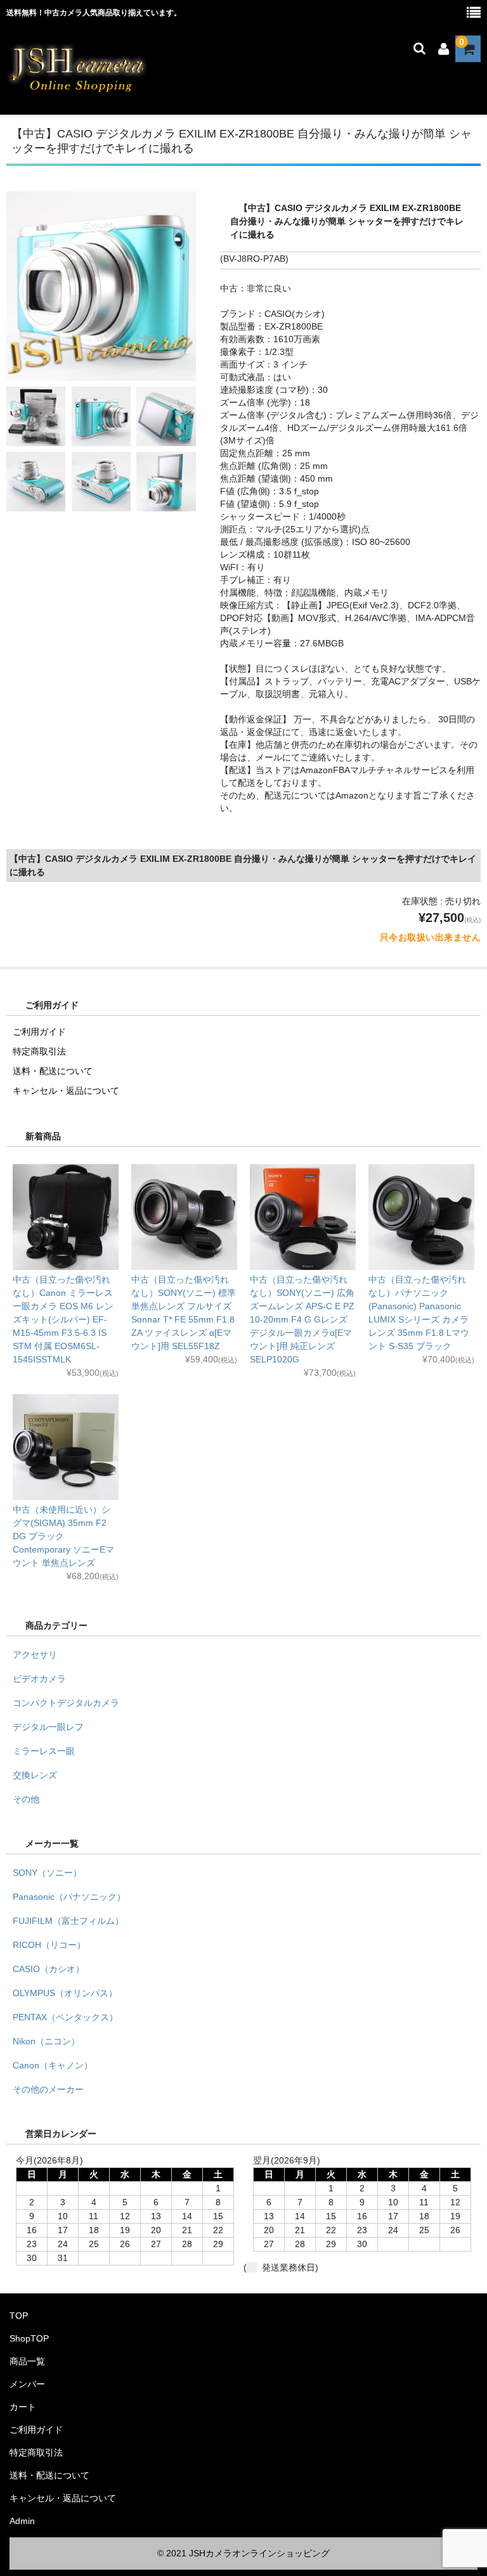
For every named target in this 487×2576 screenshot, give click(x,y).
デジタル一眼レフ (48, 1727)
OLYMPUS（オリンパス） (65, 1993)
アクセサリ (35, 1655)
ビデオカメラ (39, 1679)
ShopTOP (29, 2338)
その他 (26, 1799)
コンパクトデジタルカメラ (66, 1703)
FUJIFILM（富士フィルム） (68, 1921)
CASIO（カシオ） (49, 1969)
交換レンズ (35, 1775)
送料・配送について (53, 1071)
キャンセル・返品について (66, 1091)
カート (23, 2407)
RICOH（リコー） (49, 1945)
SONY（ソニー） (47, 1873)
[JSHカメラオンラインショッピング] (78, 91)
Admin (22, 2521)
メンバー (27, 2384)
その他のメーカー (48, 2089)
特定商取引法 (39, 1051)
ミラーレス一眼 (44, 1751)
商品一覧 (27, 2361)
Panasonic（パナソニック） (69, 1897)
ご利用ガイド (39, 1032)
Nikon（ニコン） (46, 2041)
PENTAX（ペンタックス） (65, 2017)
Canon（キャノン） (53, 2065)
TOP (19, 2316)
